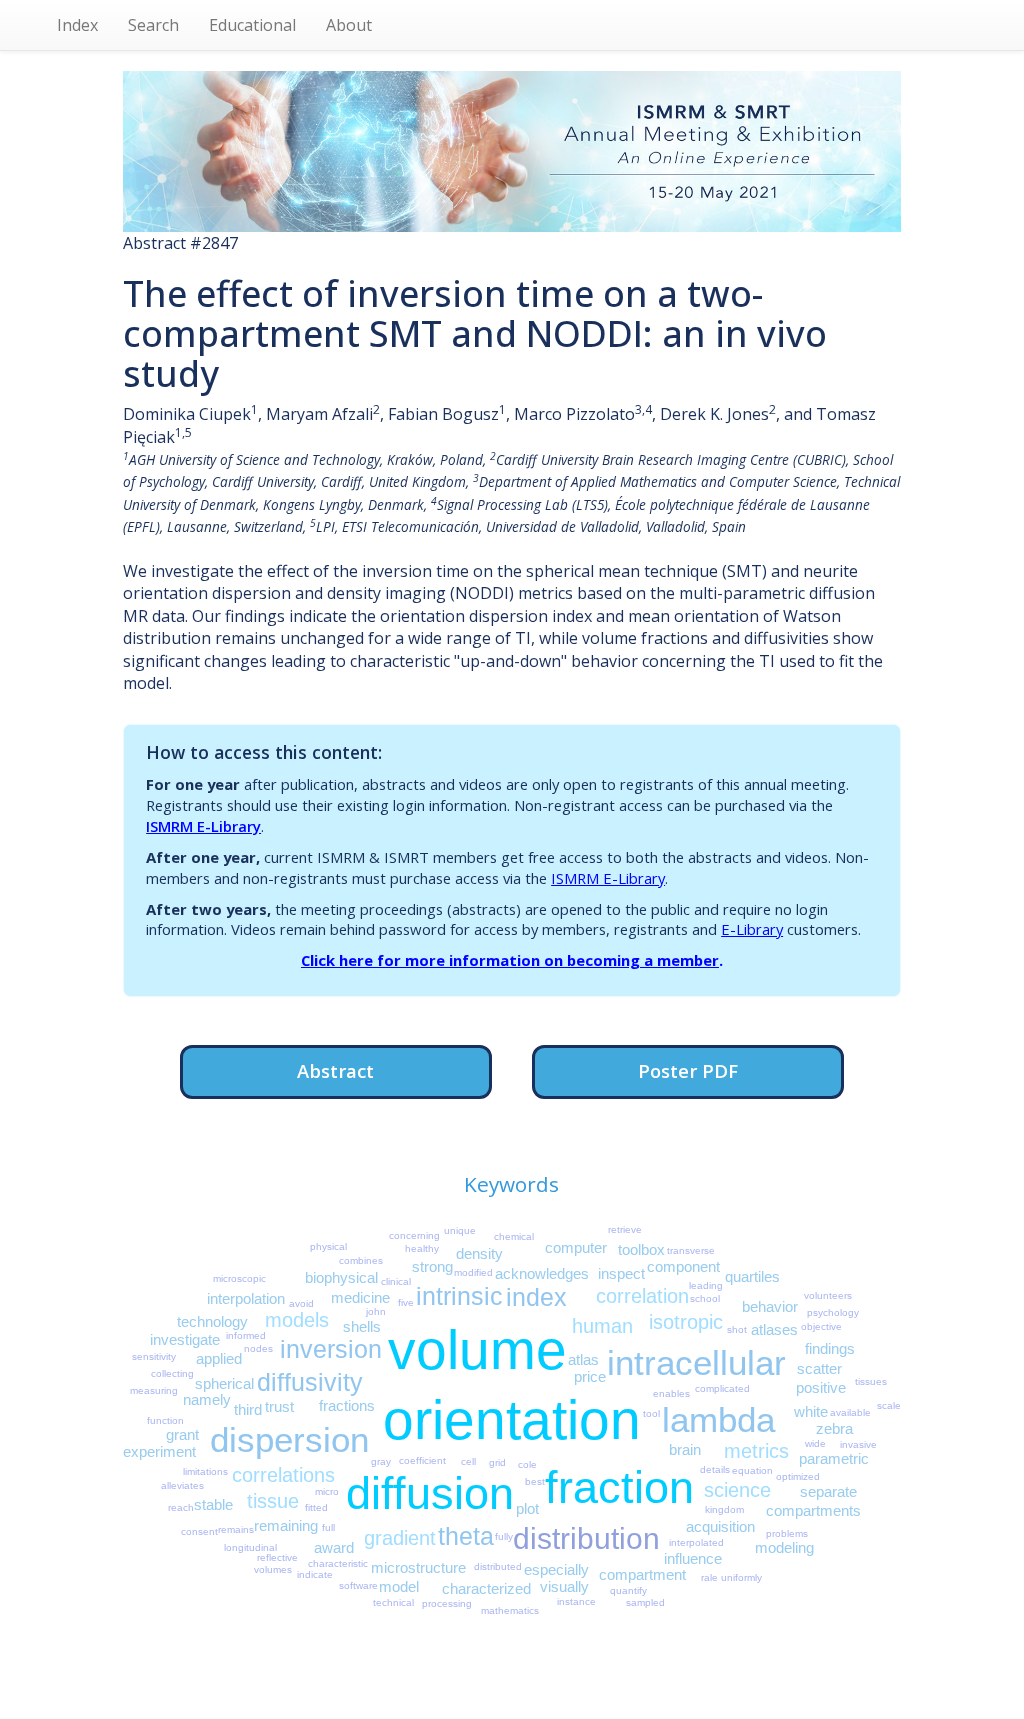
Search (153, 25)
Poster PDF (688, 1070)
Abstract (335, 1070)
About (349, 25)
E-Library (752, 929)
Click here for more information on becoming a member (510, 960)
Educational (252, 25)
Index (77, 25)
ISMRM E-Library (203, 826)
